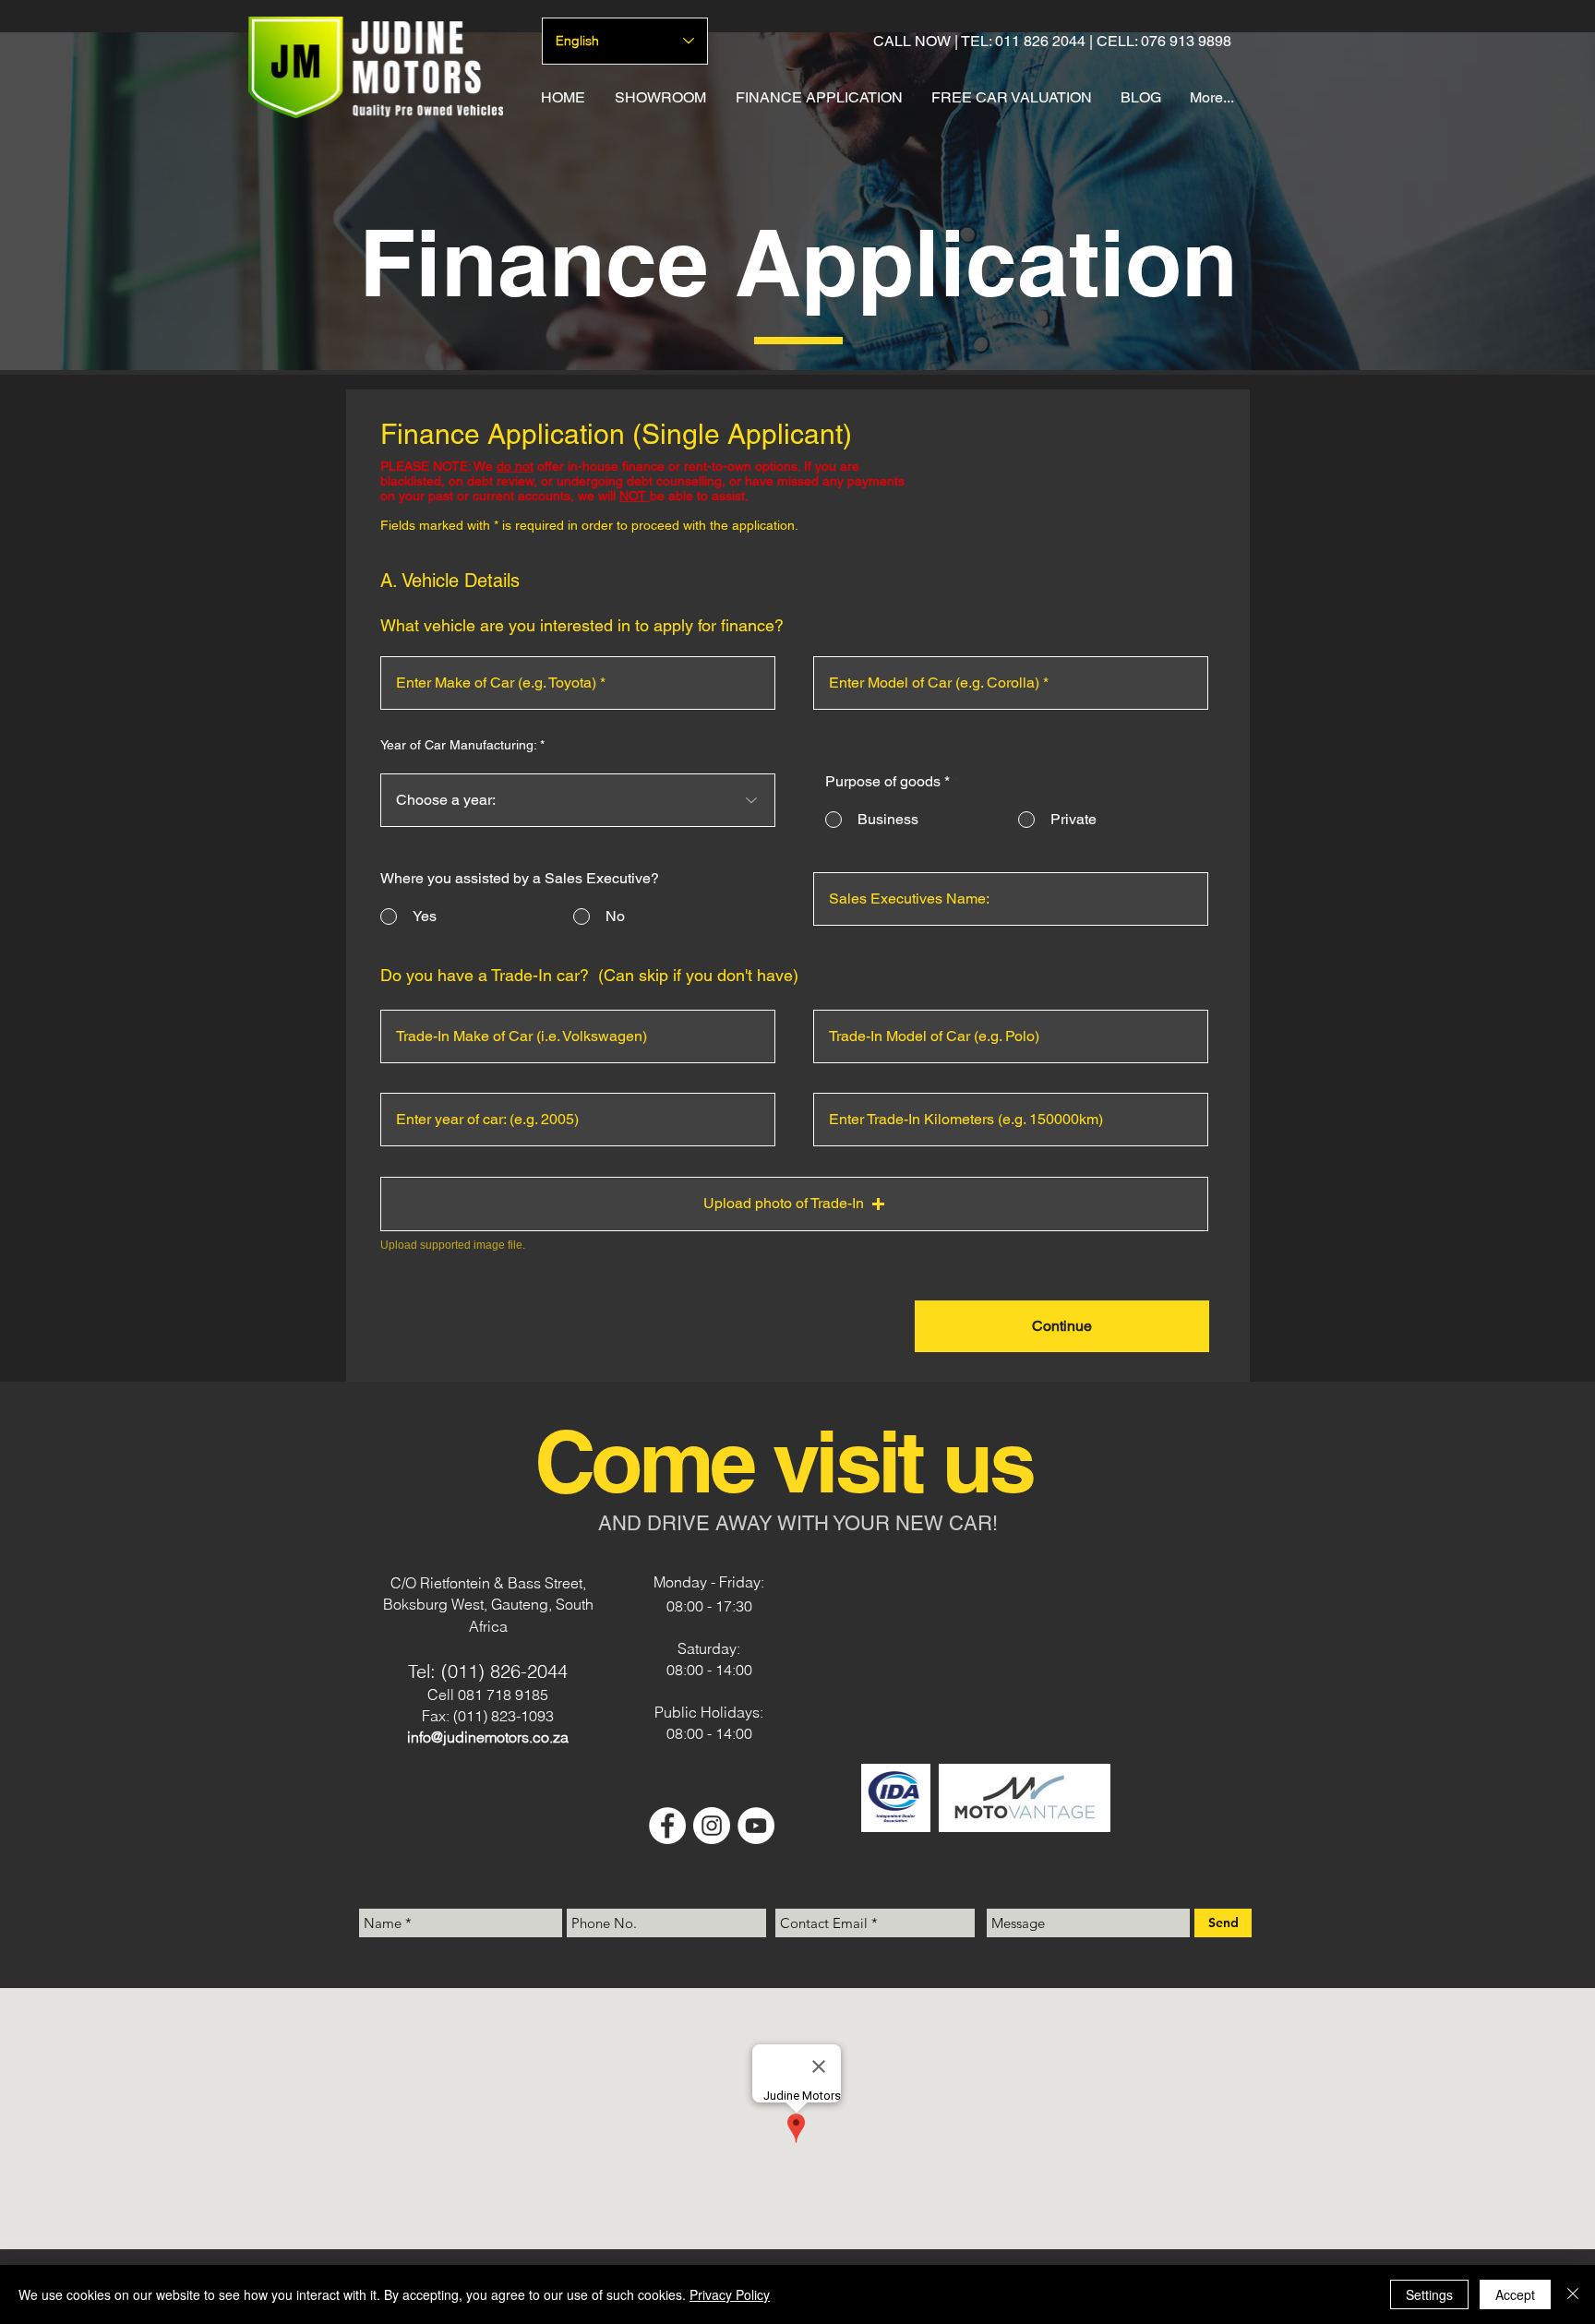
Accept (1515, 2294)
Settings (1429, 2294)
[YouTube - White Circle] (756, 1826)
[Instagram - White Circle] (712, 1826)
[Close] (1573, 2294)
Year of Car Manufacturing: (458, 745)
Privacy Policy (730, 2294)
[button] (794, 1204)
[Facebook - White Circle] (667, 1826)
